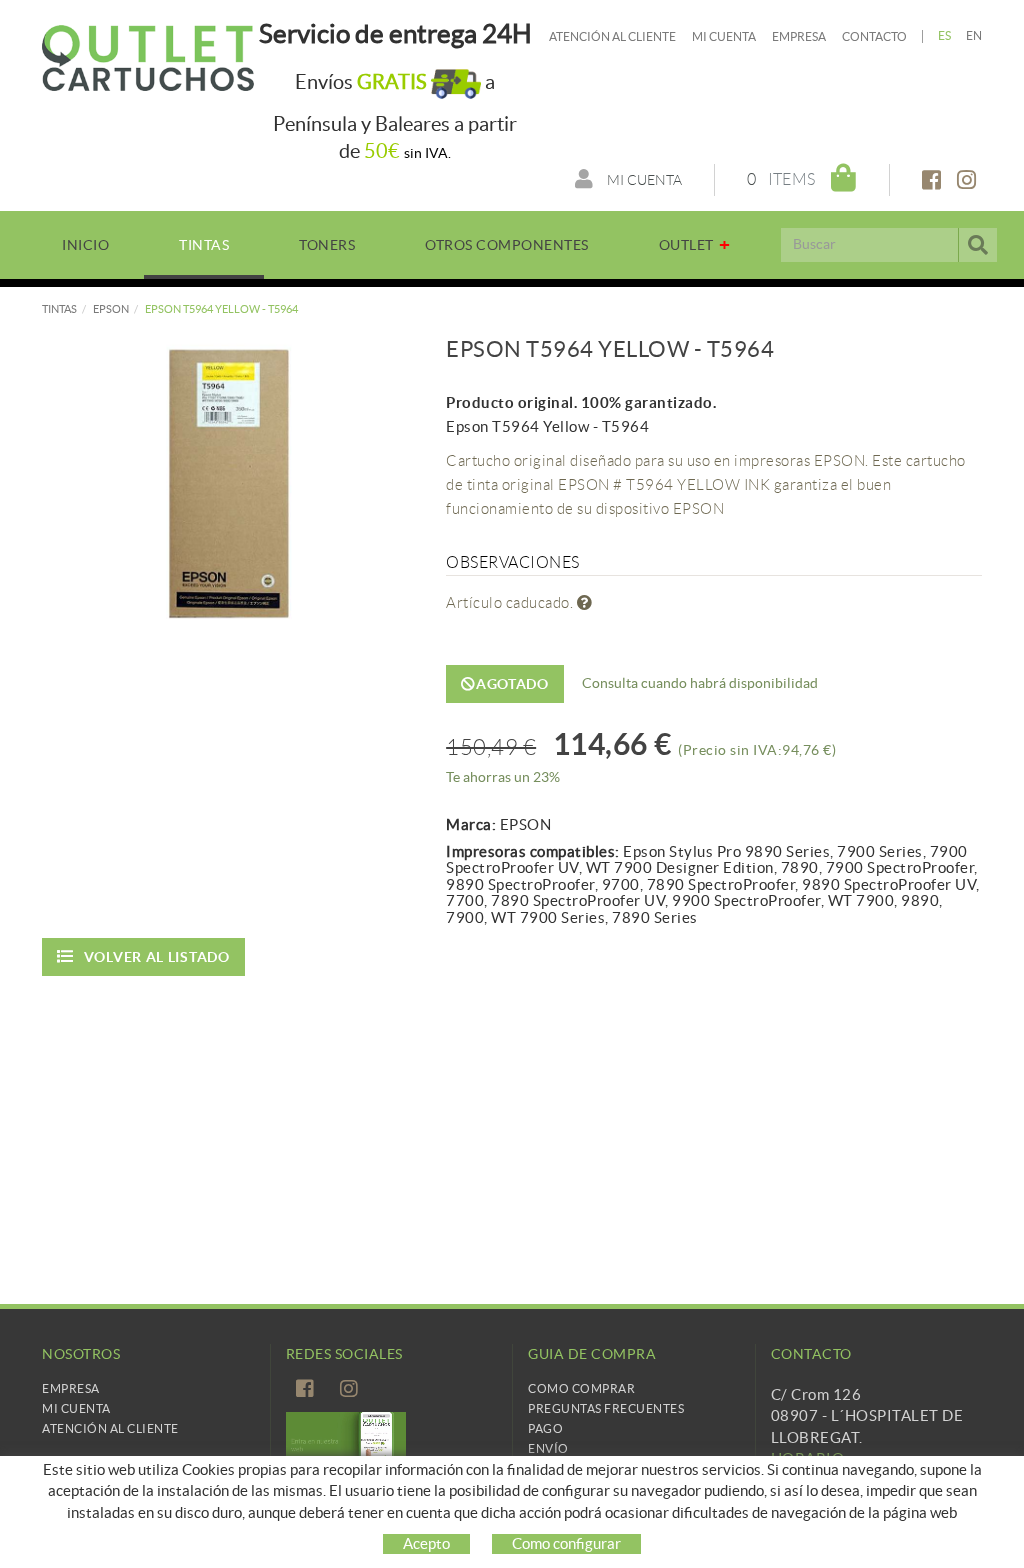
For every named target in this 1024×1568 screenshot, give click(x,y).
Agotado (512, 684)
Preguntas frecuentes (606, 1408)
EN (974, 35)
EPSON (111, 309)
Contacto (874, 36)
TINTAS (59, 309)
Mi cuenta (724, 36)
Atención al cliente (612, 36)
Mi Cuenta (76, 1408)
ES (945, 35)
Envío (548, 1448)
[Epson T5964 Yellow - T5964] (229, 483)
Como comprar (581, 1388)
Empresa (799, 36)
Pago (545, 1428)
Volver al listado (157, 957)
